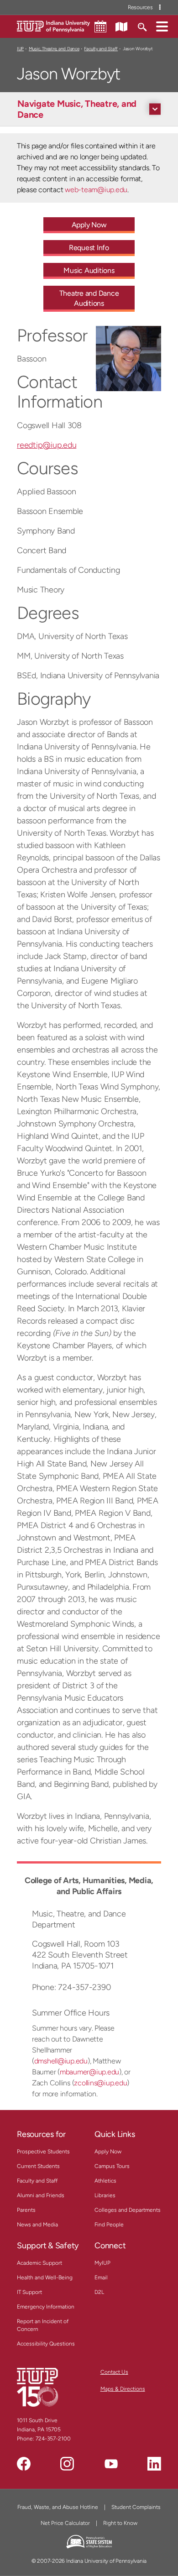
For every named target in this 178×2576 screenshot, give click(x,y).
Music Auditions (89, 270)
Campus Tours (112, 2166)
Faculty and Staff (101, 49)
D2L (99, 2292)
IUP (20, 49)
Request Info (89, 248)
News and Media (37, 2225)
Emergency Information (46, 2307)
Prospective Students (43, 2152)
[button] (162, 26)
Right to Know (120, 2523)
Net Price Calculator (65, 2523)
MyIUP (102, 2263)
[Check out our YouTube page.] (111, 2464)
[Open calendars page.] (100, 26)
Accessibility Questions (46, 2344)
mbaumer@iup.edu (89, 2072)
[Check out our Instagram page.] (67, 2464)
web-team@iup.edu (96, 190)
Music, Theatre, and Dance (54, 49)
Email (101, 2278)
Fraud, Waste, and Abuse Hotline (58, 2507)
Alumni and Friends (41, 2195)
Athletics (105, 2181)
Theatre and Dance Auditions (89, 298)
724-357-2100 (53, 2439)
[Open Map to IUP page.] (121, 26)
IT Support (29, 2292)
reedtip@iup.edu (47, 445)
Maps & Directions (123, 2389)
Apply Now (89, 225)
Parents (26, 2210)
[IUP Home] (53, 26)
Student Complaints (136, 2507)
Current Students (38, 2166)
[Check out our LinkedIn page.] (154, 2464)
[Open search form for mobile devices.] (142, 26)
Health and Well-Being (45, 2278)
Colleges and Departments (128, 2210)
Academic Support (39, 2263)
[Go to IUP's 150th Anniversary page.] (37, 2387)
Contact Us (114, 2372)
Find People (109, 2225)
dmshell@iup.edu (61, 2061)
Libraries (105, 2195)
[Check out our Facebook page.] (24, 2464)
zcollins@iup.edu (100, 2083)
